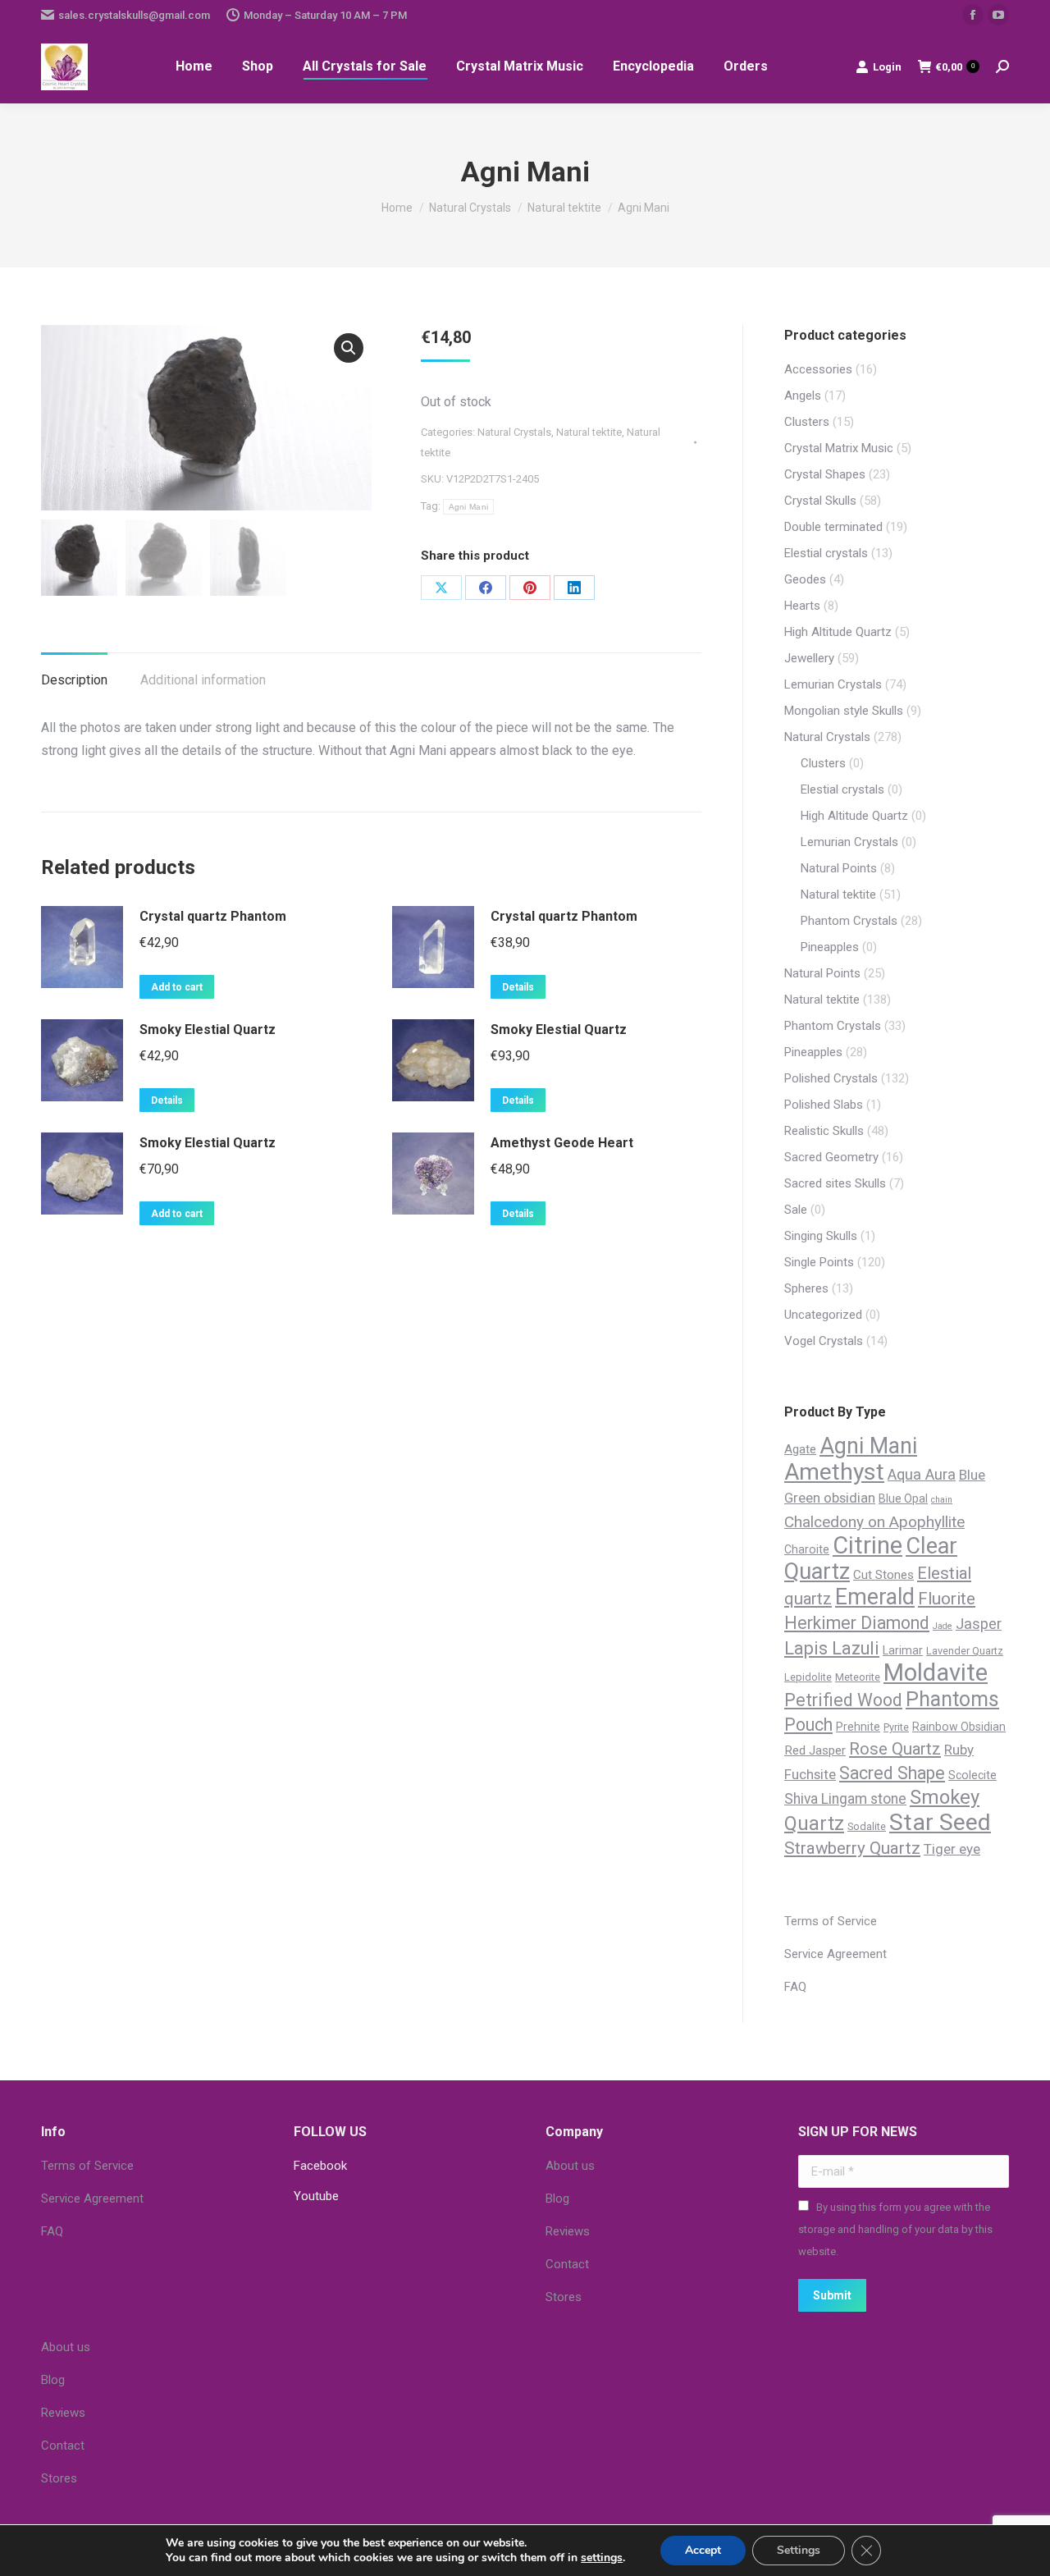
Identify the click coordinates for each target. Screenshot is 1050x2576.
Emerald (875, 1597)
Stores (564, 2297)
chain (942, 1500)
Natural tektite (589, 432)
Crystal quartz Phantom (213, 916)
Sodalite (867, 1826)
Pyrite (896, 1727)
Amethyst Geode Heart (562, 1143)
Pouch (808, 1725)
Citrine (867, 1545)
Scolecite (972, 1775)
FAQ (795, 1987)
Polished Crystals (831, 1078)
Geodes (805, 579)
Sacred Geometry (831, 1157)
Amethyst (834, 1472)
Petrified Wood (843, 1700)
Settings (799, 2550)
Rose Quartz (895, 1749)
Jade (943, 1626)
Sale (796, 1210)
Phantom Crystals (849, 921)
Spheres (806, 1288)
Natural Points (839, 868)
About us (570, 2166)
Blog (557, 2199)
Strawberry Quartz (852, 1848)
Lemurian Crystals (833, 684)
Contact (567, 2264)
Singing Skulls (821, 1236)
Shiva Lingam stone (845, 1799)
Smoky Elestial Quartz (208, 1029)
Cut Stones (883, 1575)
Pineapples (830, 947)
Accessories (818, 369)
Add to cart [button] (177, 987)
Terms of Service (831, 1921)
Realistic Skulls (824, 1131)
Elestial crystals (826, 553)
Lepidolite (808, 1677)
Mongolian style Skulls (844, 711)
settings (602, 2558)
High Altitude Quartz (838, 632)
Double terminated (833, 527)
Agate (800, 1449)
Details (518, 987)
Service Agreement (835, 1954)
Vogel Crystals (824, 1341)
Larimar (903, 1650)
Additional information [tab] (203, 680)
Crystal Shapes (825, 474)
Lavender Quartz (965, 1651)
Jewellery (809, 658)
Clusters (807, 422)
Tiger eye (952, 1849)
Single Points (819, 1262)
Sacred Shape (892, 1773)
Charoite (807, 1549)
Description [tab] (74, 680)
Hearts (802, 606)
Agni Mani (469, 507)
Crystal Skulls (820, 501)
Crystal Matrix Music (839, 448)
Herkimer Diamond (857, 1623)
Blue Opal (903, 1498)
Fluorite (947, 1599)
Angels (803, 396)
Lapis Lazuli (832, 1648)
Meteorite (858, 1677)
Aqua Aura (922, 1475)
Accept (703, 2550)
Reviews (568, 2231)
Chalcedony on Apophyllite (874, 1522)
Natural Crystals (514, 432)
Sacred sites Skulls (835, 1183)
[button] (349, 348)
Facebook (320, 2166)
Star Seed (940, 1822)
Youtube (316, 2196)
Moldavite (936, 1672)
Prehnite (858, 1727)
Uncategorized (823, 1315)
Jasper (979, 1624)
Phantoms (952, 1699)
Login (887, 67)
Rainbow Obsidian (959, 1727)
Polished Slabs (824, 1105)
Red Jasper (815, 1750)
